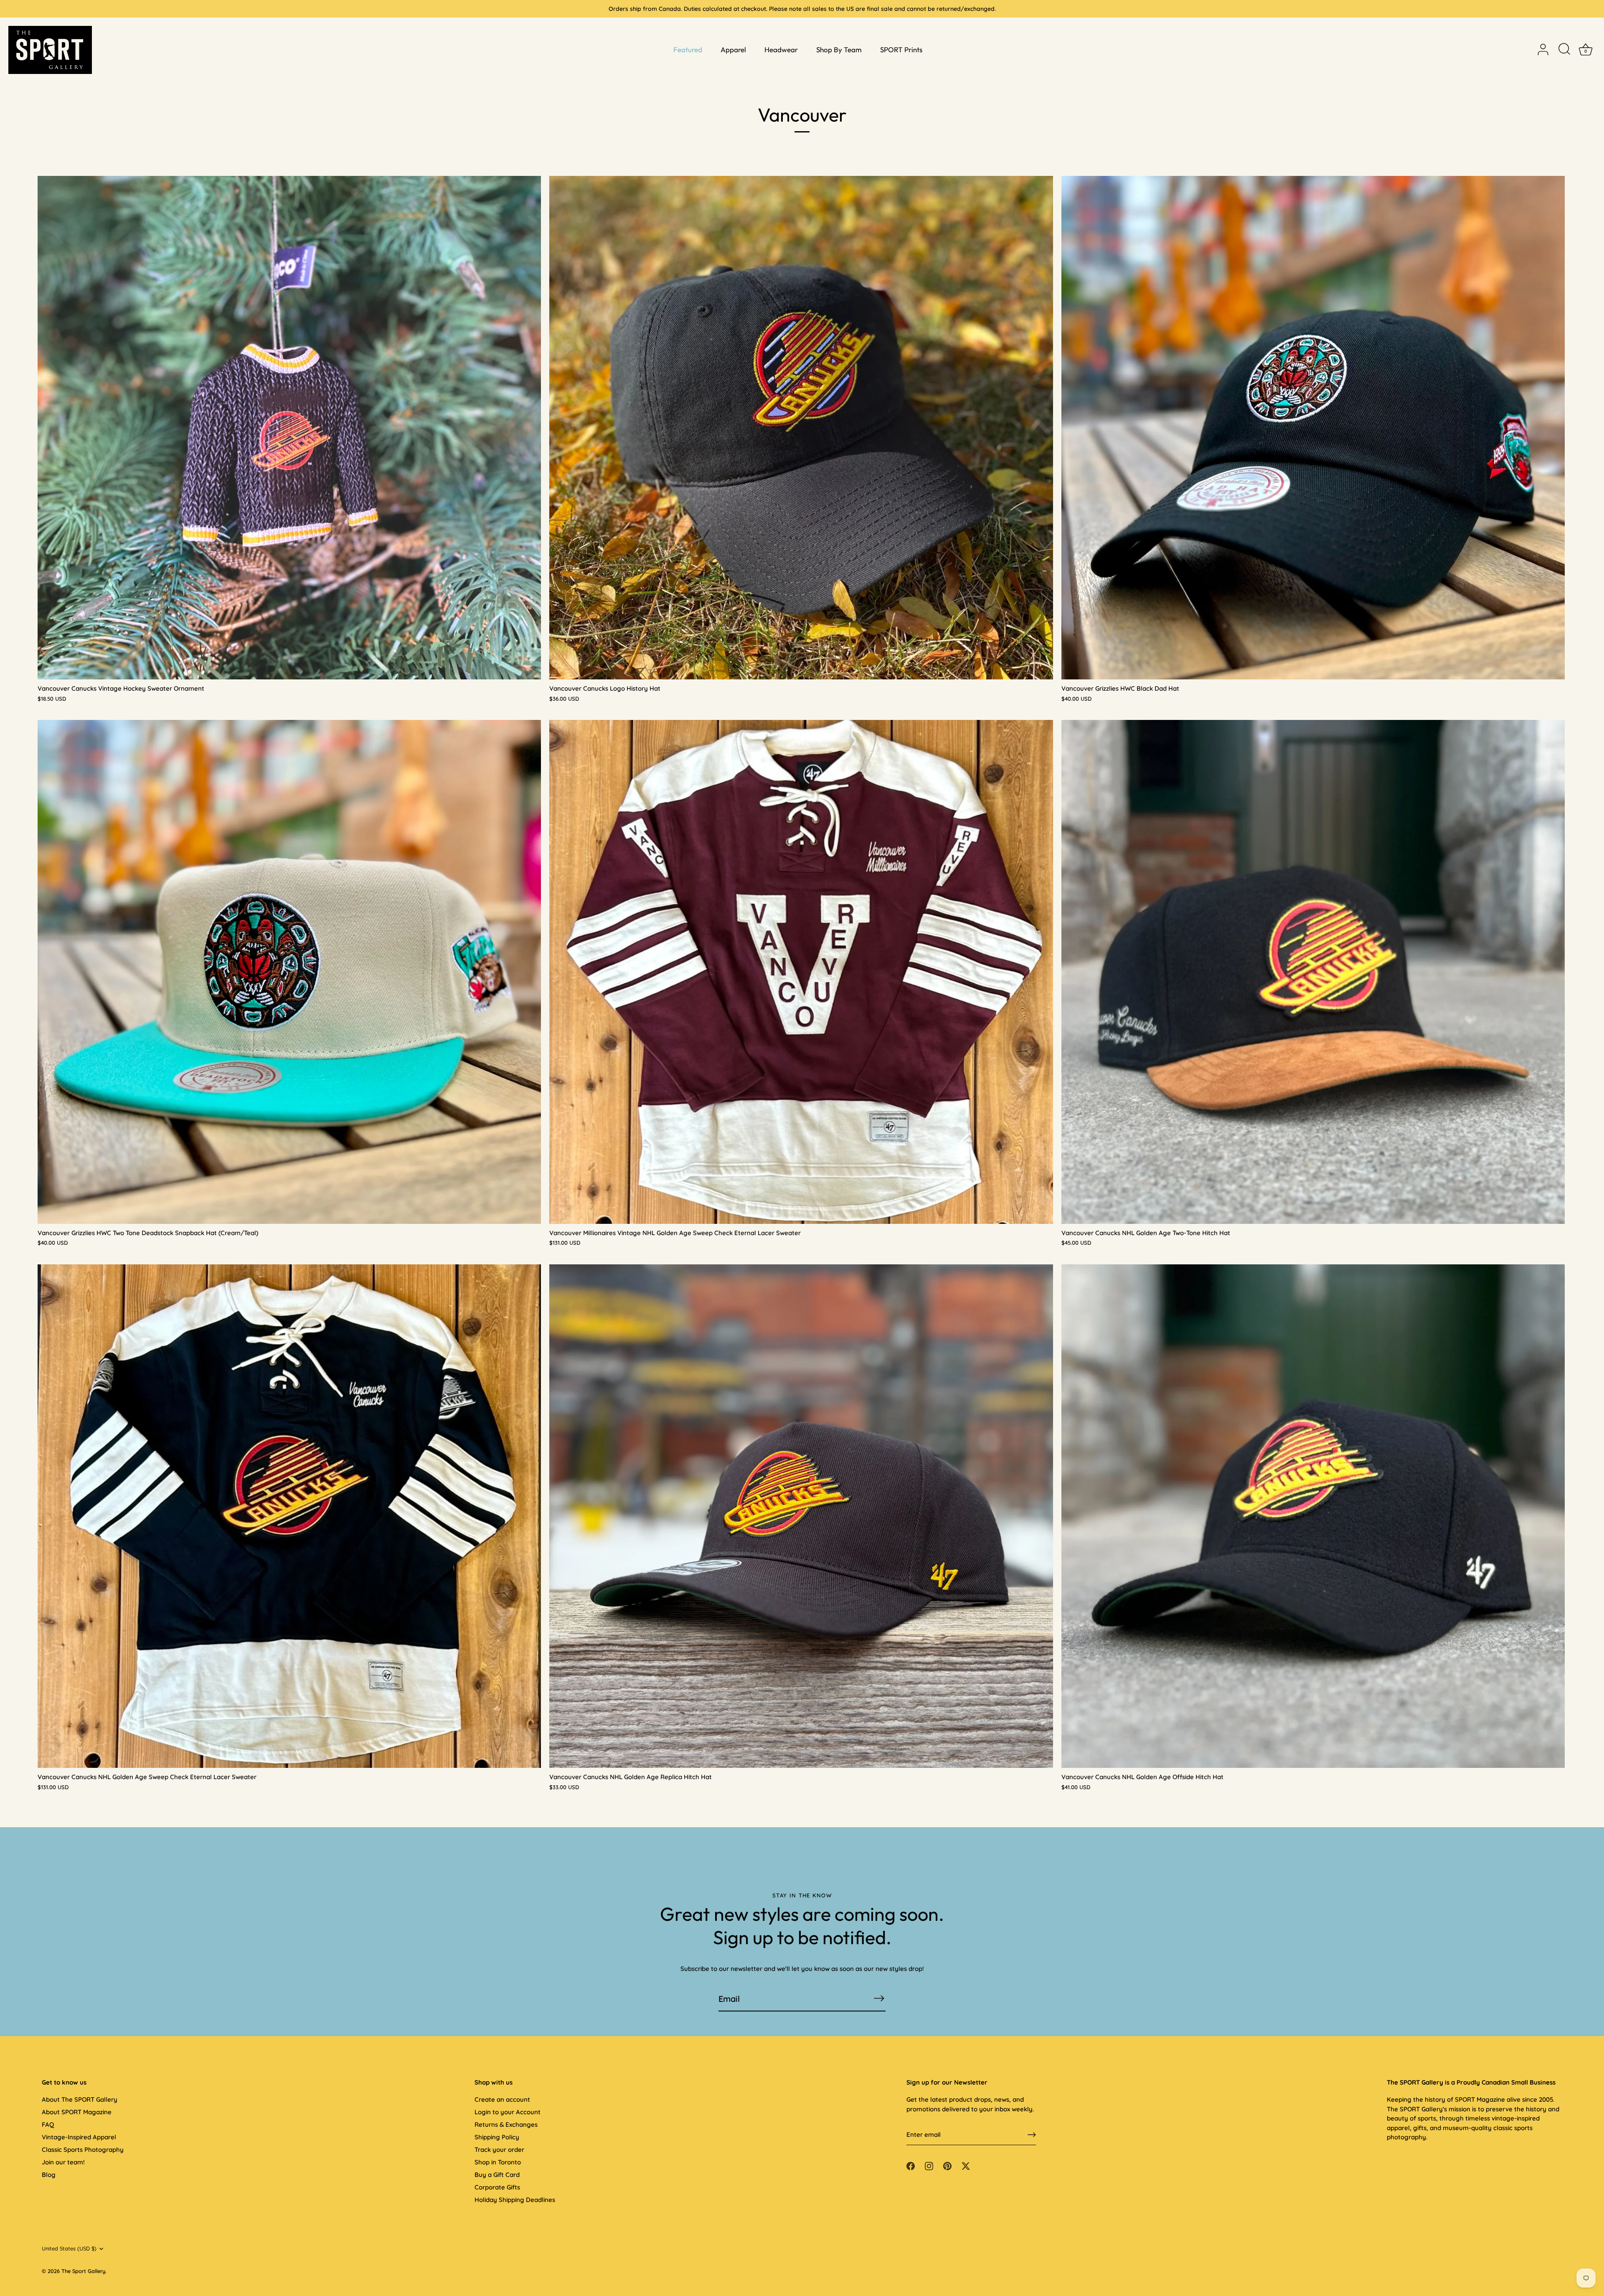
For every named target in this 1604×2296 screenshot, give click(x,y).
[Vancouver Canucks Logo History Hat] (801, 428)
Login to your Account (508, 2112)
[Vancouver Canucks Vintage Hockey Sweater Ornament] (289, 428)
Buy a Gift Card (497, 2175)
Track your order (499, 2150)
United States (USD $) (69, 2249)
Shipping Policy (497, 2137)
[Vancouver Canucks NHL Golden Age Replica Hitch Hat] (801, 1516)
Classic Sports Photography (83, 2150)
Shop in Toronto (498, 2162)
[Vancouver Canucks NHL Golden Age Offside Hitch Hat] (1313, 1516)
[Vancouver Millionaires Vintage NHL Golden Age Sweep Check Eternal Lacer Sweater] (801, 972)
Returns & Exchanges (506, 2124)
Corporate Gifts (497, 2187)
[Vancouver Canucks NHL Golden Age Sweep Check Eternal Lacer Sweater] (289, 1516)
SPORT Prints (901, 50)
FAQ (48, 2124)
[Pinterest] (947, 2165)
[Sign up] (1032, 2135)
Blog (49, 2175)
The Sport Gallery (83, 2271)
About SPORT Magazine (77, 2112)
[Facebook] (911, 2165)
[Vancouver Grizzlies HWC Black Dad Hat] (1313, 428)
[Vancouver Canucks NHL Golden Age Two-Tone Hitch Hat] (1313, 972)
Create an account (502, 2099)
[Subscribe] (879, 1998)
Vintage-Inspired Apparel (79, 2137)
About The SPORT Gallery (80, 2099)
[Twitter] (966, 2165)
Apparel (733, 50)
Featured (688, 50)
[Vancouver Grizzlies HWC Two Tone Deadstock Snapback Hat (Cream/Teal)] (289, 972)
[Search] (1564, 50)
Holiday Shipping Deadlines (515, 2200)
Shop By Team (839, 50)
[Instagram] (929, 2165)
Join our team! (63, 2162)
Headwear (781, 50)
